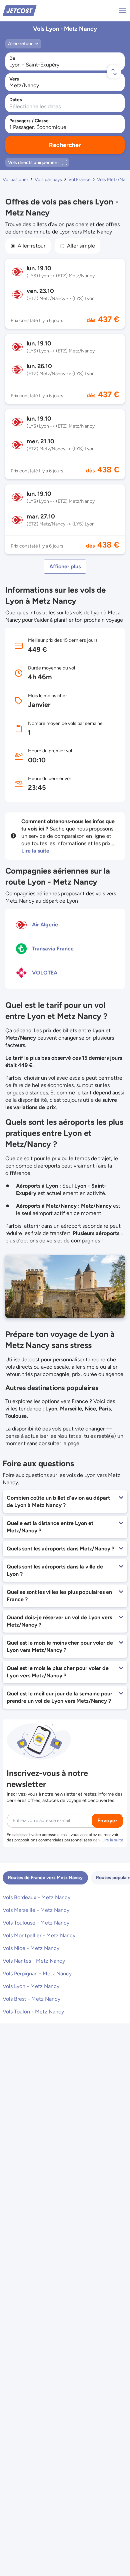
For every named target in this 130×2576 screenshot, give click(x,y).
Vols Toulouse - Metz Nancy (36, 1923)
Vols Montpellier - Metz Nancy (39, 1935)
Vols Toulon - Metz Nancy (33, 2012)
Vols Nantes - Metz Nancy (34, 1961)
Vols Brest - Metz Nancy (31, 1999)
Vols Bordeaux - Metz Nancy (36, 1897)
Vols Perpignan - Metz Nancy (37, 1974)
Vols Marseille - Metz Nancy (36, 1910)
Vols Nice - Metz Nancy (31, 1948)
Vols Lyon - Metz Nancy (31, 1986)
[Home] (20, 10)
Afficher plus (65, 566)
